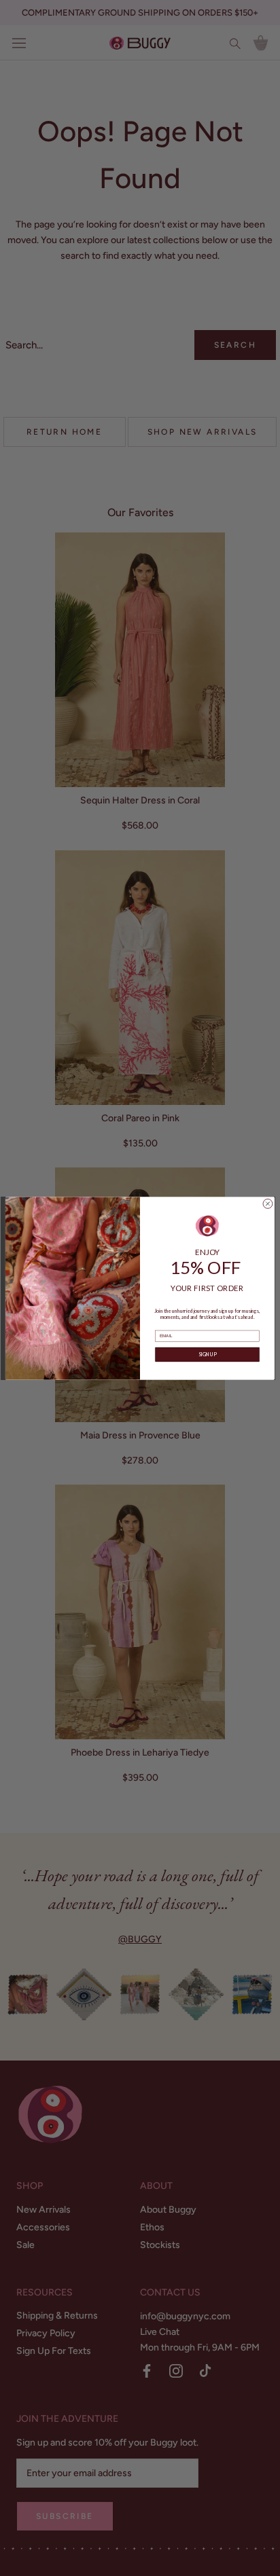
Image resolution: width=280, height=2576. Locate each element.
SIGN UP (208, 1355)
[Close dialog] (268, 1203)
